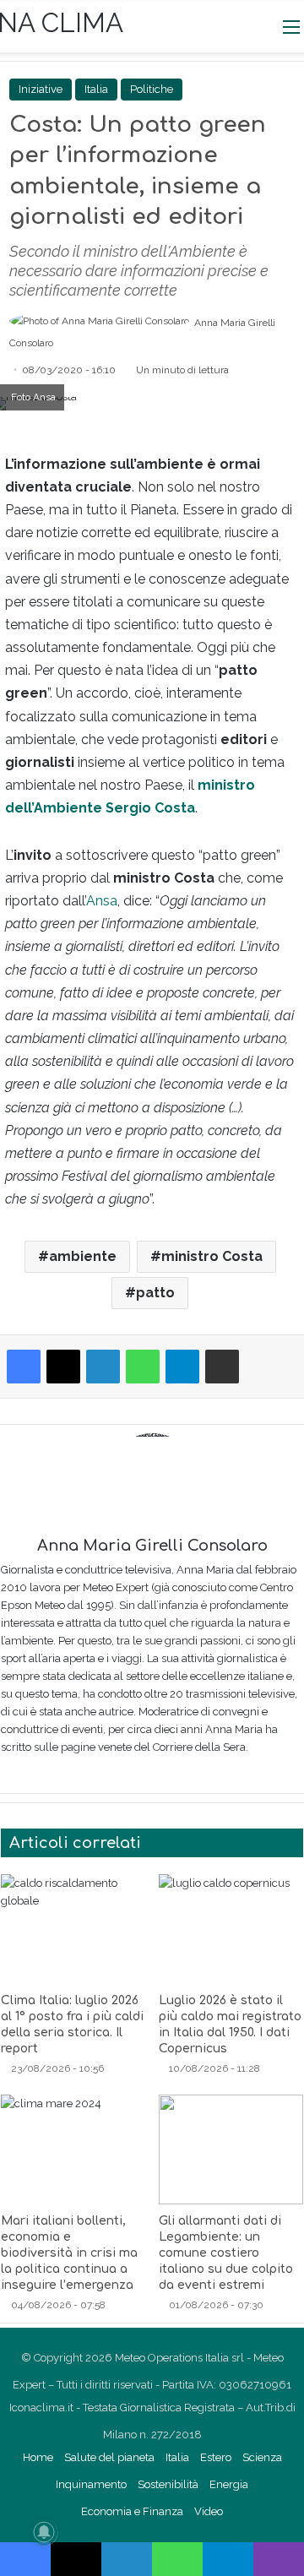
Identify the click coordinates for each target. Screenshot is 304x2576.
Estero (216, 2457)
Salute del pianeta (109, 2457)
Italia (177, 2457)
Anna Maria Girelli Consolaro (152, 1546)
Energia (229, 2484)
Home (38, 2457)
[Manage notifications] (44, 2532)
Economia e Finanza (132, 2511)
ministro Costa (212, 1256)
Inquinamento (91, 2484)
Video (209, 2511)
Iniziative (41, 89)
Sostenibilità (168, 2484)
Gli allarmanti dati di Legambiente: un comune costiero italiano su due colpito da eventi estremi (226, 2253)
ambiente (83, 1256)
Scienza (262, 2457)
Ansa (102, 901)
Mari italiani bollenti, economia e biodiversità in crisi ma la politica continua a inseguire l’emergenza (69, 2253)
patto (155, 1293)
